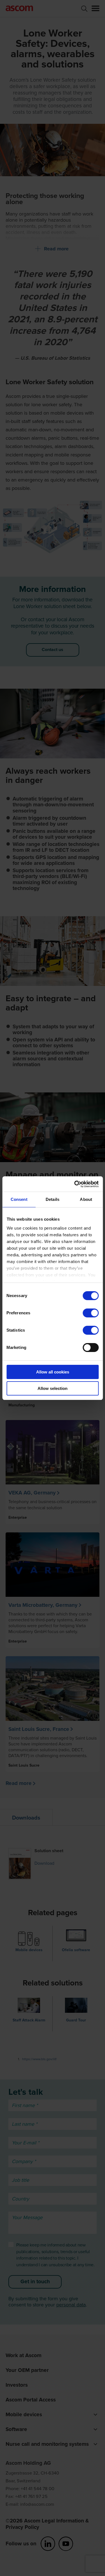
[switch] (91, 1313)
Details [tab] (53, 1199)
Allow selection (53, 1388)
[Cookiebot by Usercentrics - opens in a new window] (75, 1184)
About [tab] (86, 1199)
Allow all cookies (53, 1372)
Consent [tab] (19, 1199)
